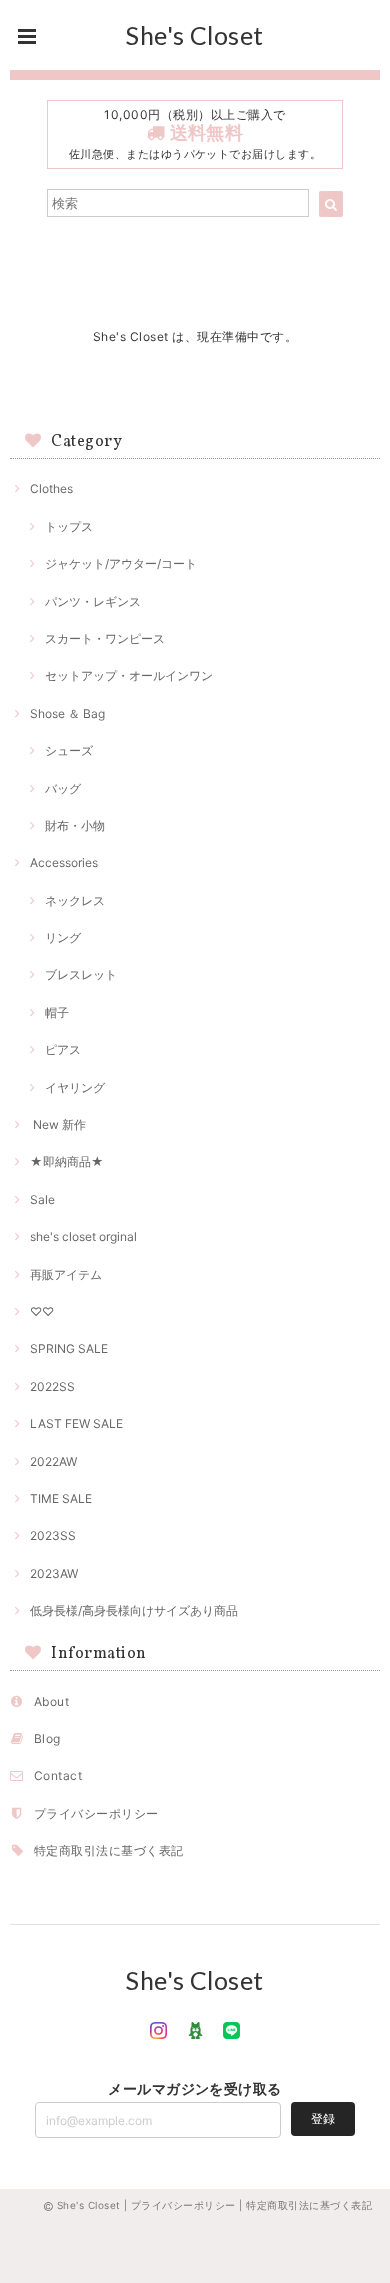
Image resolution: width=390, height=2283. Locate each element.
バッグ (63, 788)
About (51, 1701)
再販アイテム (66, 1274)
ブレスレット (81, 974)
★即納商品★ (67, 1161)
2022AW (53, 1461)
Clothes (51, 488)
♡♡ (42, 1311)
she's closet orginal (83, 1236)
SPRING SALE (69, 1348)
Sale (42, 1199)
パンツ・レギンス (93, 601)
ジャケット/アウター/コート (121, 563)
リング (63, 937)
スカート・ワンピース (105, 638)
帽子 (57, 1012)
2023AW (54, 1573)
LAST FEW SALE (76, 1423)
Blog (47, 1738)
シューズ (69, 750)
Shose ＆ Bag (67, 713)
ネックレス (75, 900)
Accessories (64, 862)
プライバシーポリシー (96, 1813)
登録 (323, 2118)
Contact (58, 1775)
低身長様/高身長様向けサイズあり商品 (134, 1610)
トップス (69, 526)
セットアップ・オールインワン (129, 675)
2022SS (52, 1386)
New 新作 (58, 1124)
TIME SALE (61, 1498)
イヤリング (75, 1087)
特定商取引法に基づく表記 (109, 1850)
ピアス (63, 1049)
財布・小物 (75, 825)
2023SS (53, 1535)
